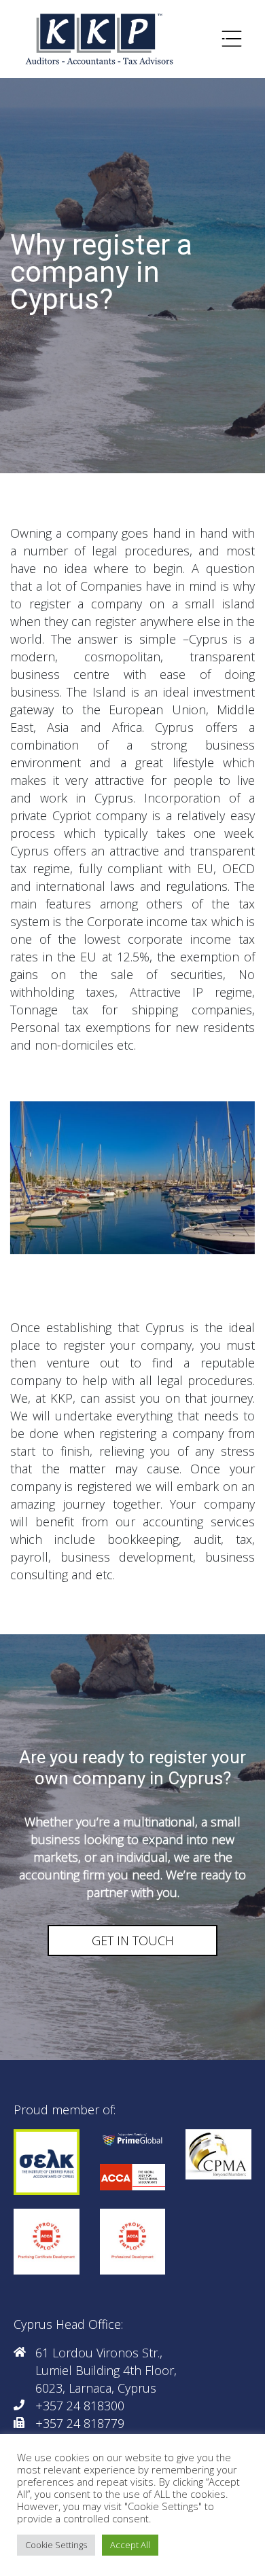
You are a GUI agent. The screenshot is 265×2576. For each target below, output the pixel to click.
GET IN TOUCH (133, 1940)
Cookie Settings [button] (56, 2545)
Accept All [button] (130, 2545)
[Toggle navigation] (232, 39)
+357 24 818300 (80, 2406)
